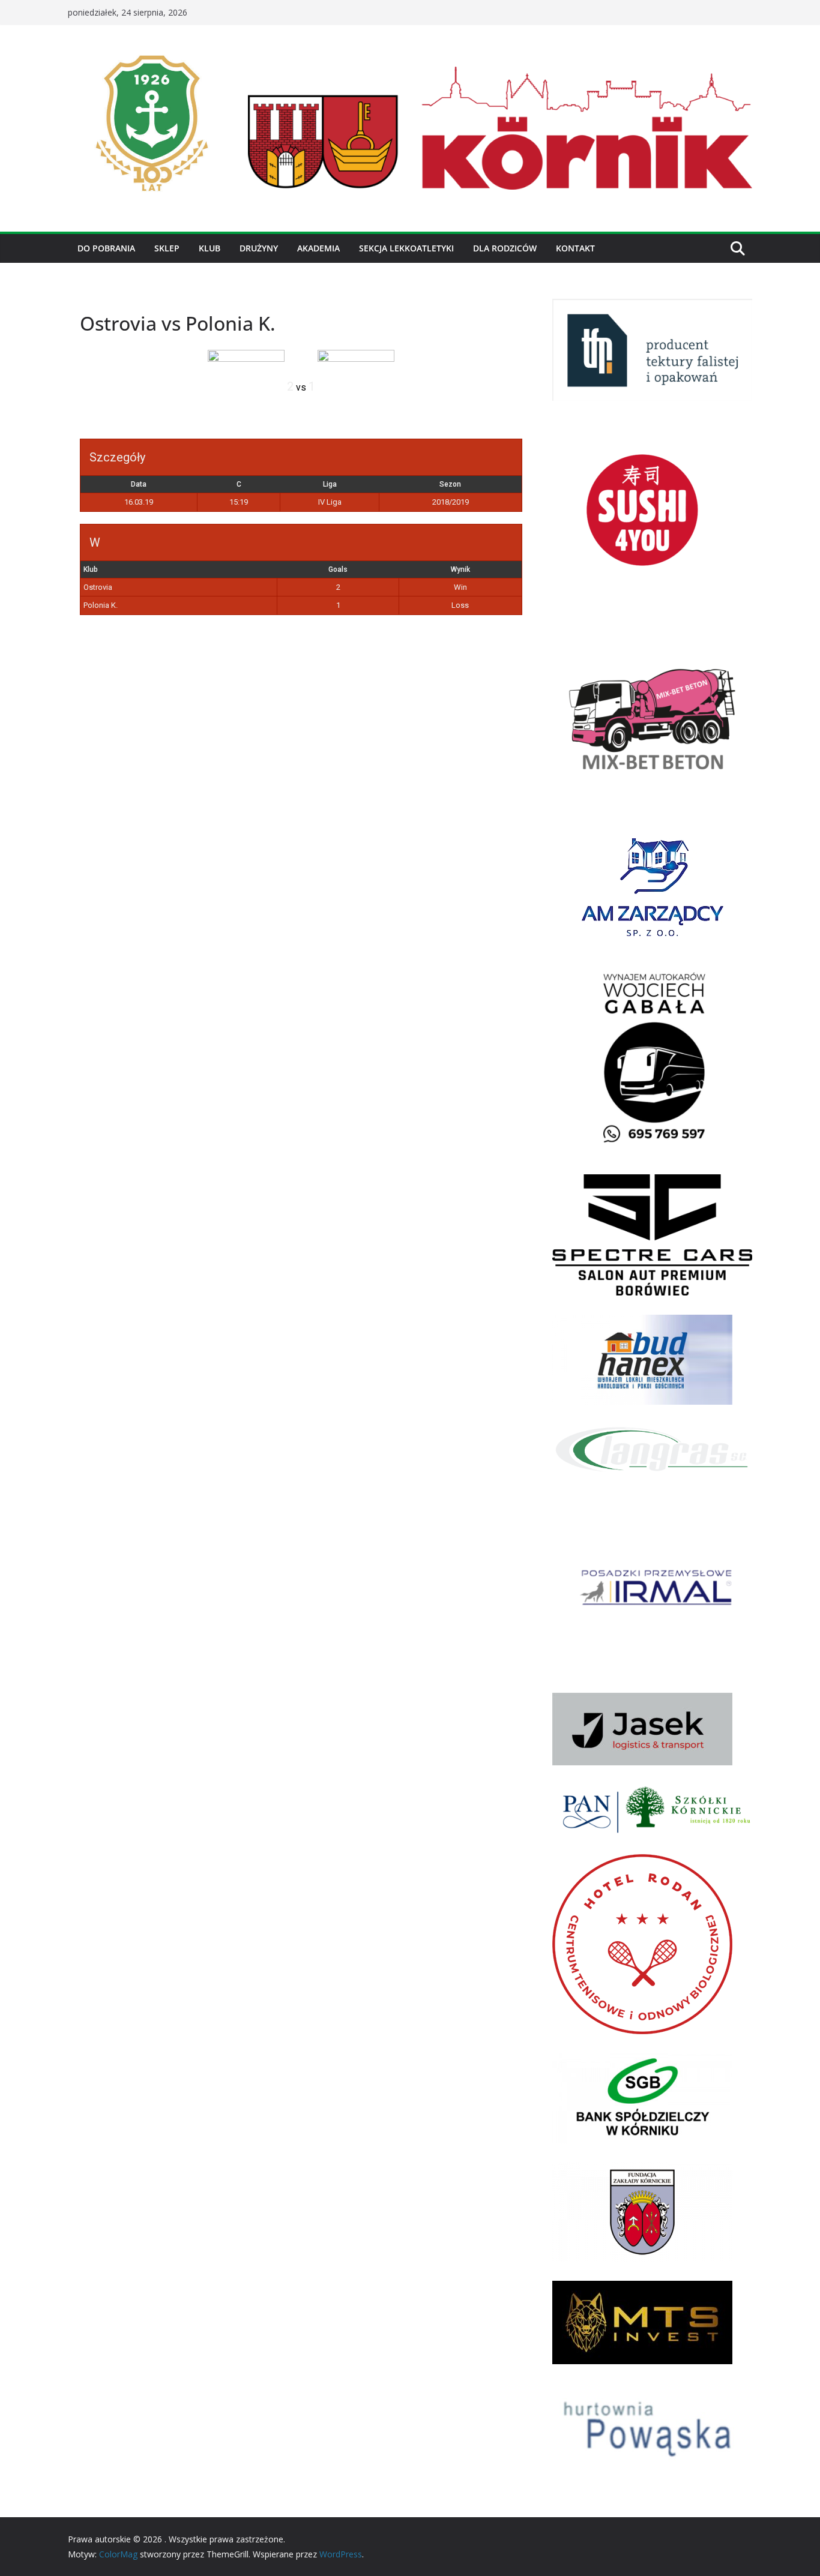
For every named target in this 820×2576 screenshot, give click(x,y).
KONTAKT (575, 248)
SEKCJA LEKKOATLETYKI (406, 248)
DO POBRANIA (106, 248)
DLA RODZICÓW (505, 248)
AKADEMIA (318, 248)
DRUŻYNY (259, 248)
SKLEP (167, 248)
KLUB (210, 248)
